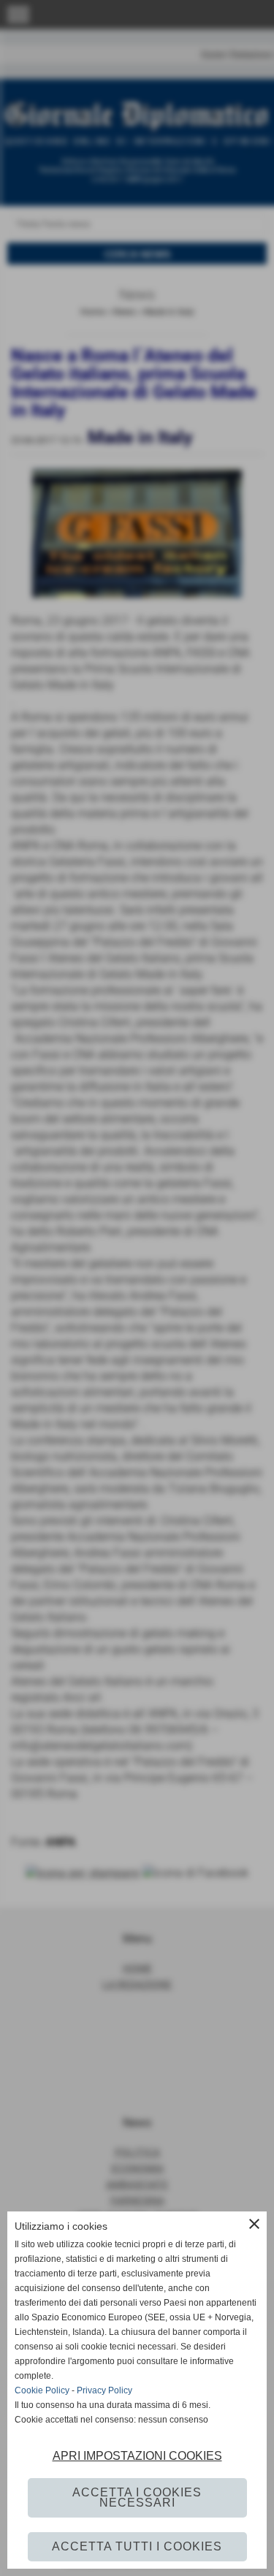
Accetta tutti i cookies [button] (137, 2546)
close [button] (254, 2224)
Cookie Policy (42, 2390)
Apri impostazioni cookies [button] (137, 2456)
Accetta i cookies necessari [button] (137, 2497)
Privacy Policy (104, 2390)
